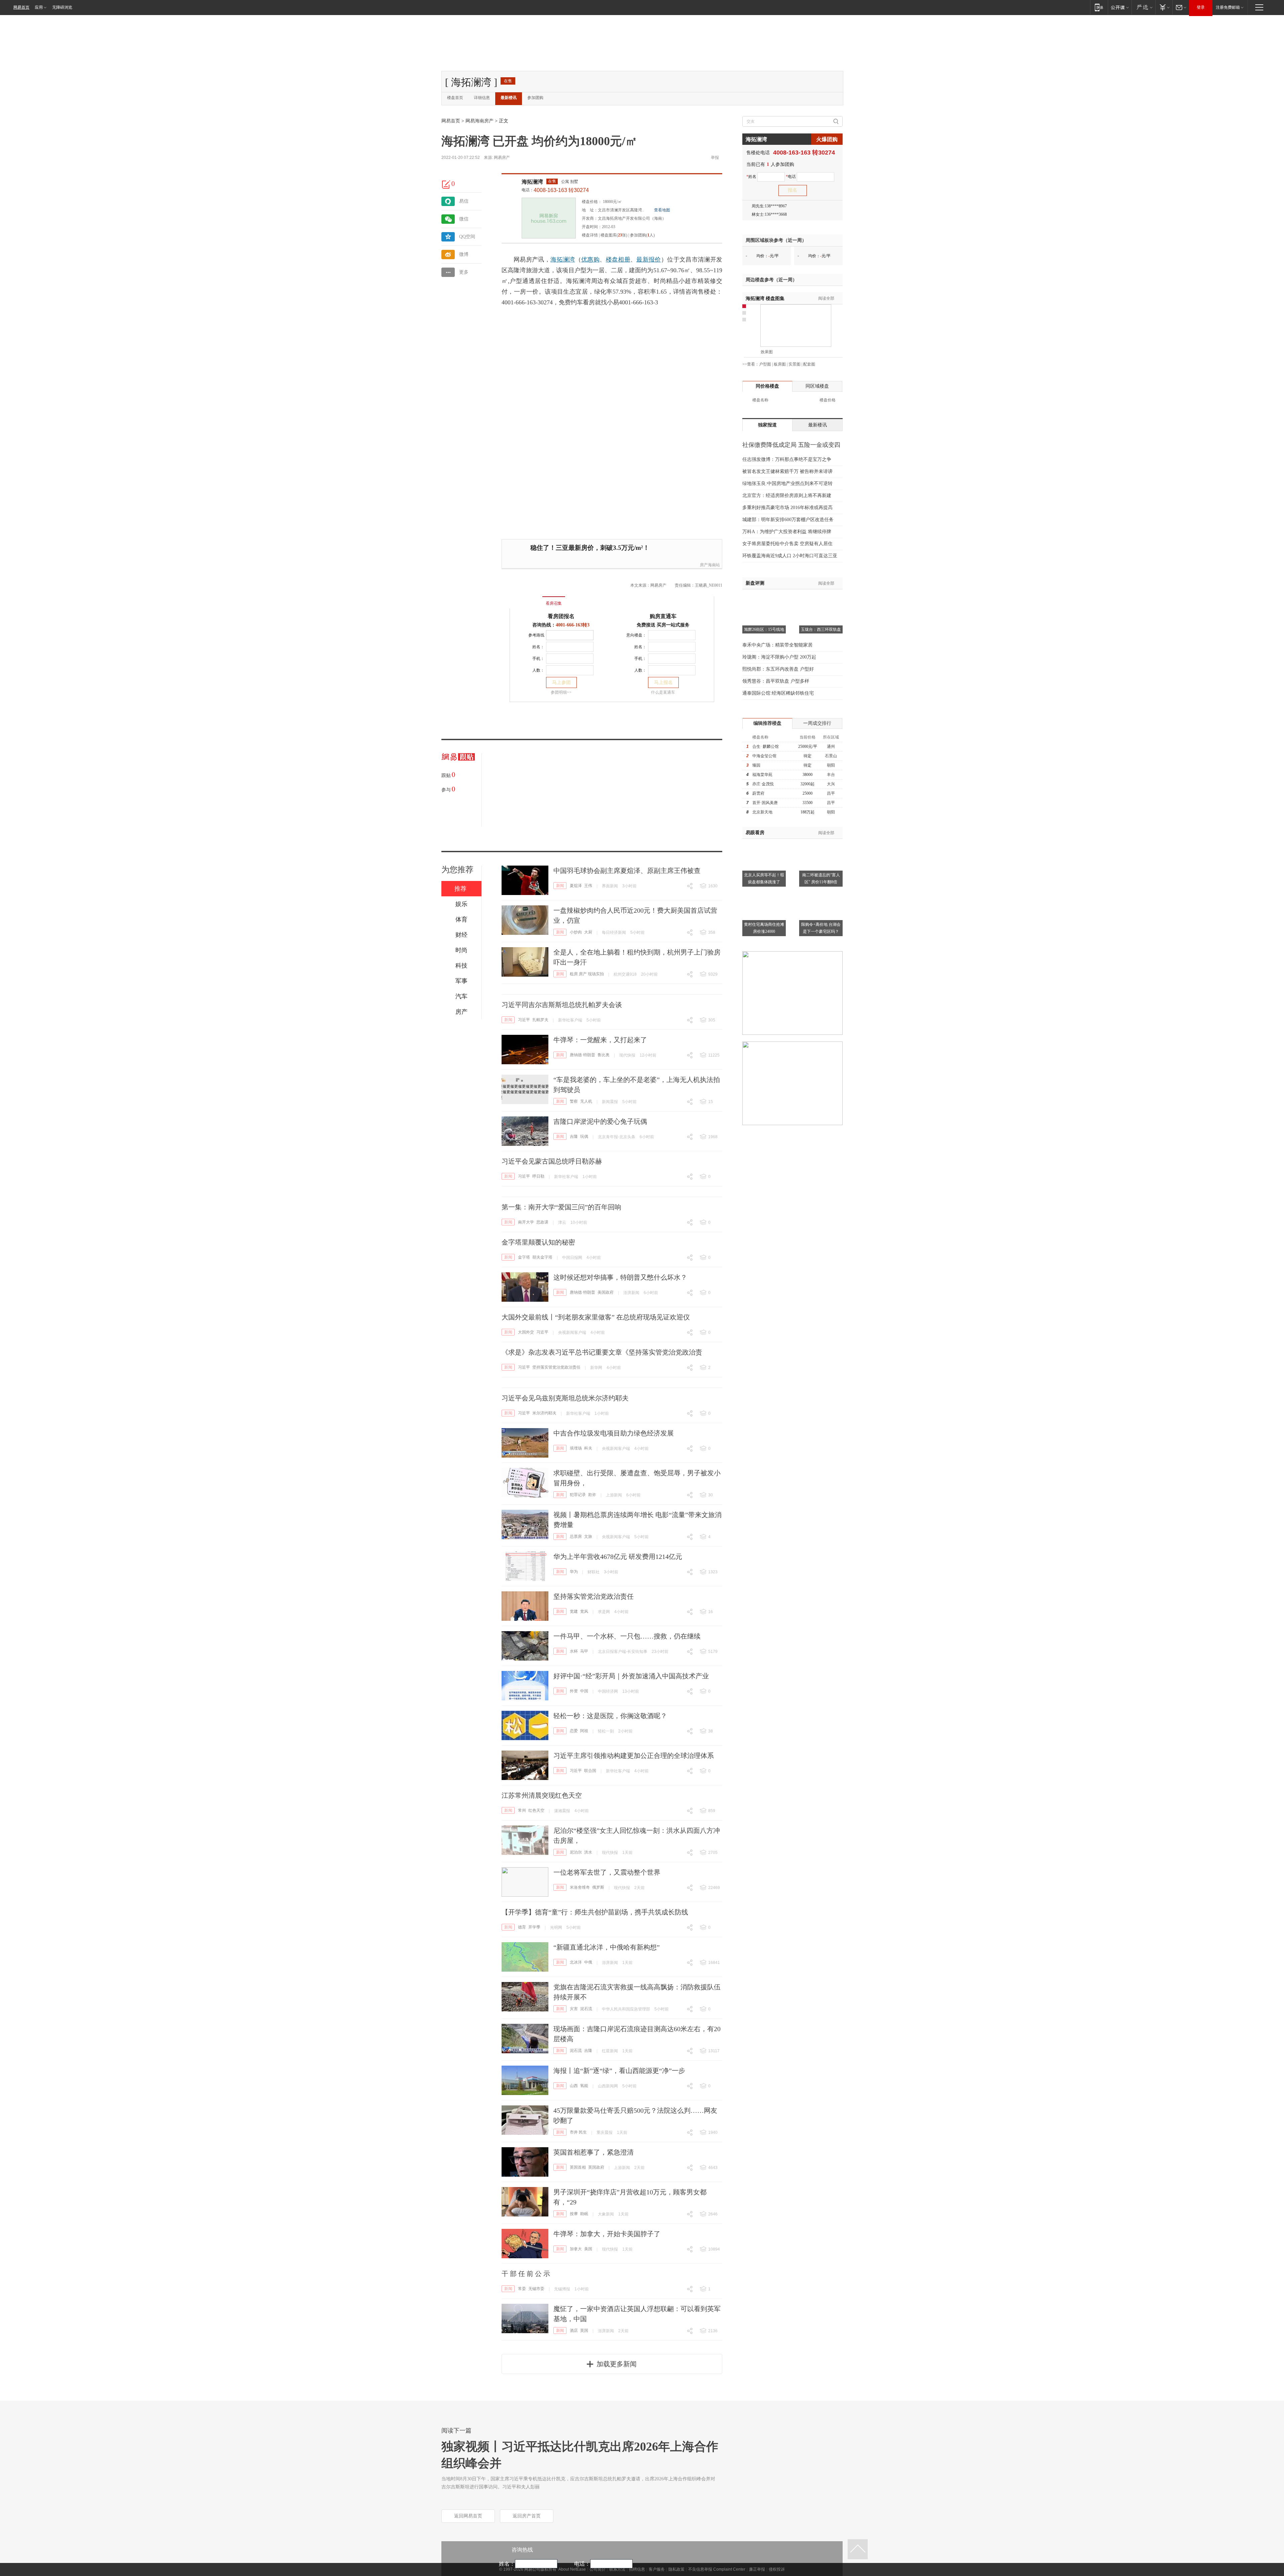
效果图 (767, 352)
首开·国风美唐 (765, 803)
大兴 (831, 784)
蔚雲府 (758, 793)
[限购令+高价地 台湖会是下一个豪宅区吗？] (821, 892)
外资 (574, 1691)
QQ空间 (467, 237)
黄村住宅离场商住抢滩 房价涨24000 (764, 928)
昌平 (831, 793)
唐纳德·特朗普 (582, 1055)
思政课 (542, 1222)
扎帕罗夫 (540, 1020)
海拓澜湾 (532, 182)
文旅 (588, 1537)
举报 (715, 158)
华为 (574, 1572)
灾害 (574, 2009)
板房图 (780, 364)
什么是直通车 (663, 692)
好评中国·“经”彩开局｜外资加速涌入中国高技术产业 (631, 1676)
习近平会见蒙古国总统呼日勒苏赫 (552, 1161)
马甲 (584, 1651)
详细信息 (482, 98)
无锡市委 (536, 2289)
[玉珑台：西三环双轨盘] (821, 598)
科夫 (588, 1448)
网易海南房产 (479, 121)
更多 (464, 272)
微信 (464, 219)
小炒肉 (576, 932)
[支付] (1164, 7)
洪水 (588, 1852)
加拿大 (576, 2249)
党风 (584, 1611)
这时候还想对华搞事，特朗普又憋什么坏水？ (620, 1277)
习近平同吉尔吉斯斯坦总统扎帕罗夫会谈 (562, 1005)
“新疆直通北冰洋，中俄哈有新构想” (607, 1947)
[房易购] (526, 599)
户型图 (765, 364)
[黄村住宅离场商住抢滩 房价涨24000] (764, 892)
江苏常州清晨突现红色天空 (542, 1795)
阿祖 (584, 1731)
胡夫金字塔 (542, 1257)
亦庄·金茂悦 (763, 784)
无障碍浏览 (62, 7)
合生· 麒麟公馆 (766, 747)
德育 (522, 1927)
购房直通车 (663, 616)
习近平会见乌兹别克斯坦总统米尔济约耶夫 (565, 1398)
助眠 (584, 2214)
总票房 (576, 1537)
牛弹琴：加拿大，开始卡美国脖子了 (607, 2234)
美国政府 (606, 1292)
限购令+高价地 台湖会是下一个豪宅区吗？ (821, 928)
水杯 (574, 1651)
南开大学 (526, 1222)
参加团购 (535, 98)
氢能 (584, 2086)
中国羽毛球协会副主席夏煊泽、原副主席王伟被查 (627, 871)
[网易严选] (1143, 7)
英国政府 (596, 2167)
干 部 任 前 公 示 (526, 2274)
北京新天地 (762, 812)
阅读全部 (826, 298)
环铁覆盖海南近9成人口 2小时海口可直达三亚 (790, 556)
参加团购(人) (642, 235)
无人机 (586, 1101)
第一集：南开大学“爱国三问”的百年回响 (561, 1207)
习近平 (524, 1020)
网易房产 (502, 158)
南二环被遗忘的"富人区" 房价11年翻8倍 (821, 878)
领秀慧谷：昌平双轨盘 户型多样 (776, 681)
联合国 (590, 1771)
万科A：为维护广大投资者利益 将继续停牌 (787, 532)
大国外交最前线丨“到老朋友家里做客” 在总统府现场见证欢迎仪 (596, 1317)
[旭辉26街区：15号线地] (764, 598)
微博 (464, 254)
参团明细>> (561, 692)
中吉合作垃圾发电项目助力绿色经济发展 (614, 1433)
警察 (574, 1101)
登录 (1201, 7)
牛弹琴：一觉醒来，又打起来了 (600, 1040)
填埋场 (576, 1448)
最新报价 (649, 260)
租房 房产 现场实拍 (587, 974)
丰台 (831, 775)
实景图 (794, 364)
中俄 (588, 1962)
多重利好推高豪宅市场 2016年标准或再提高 (787, 508)
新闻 (560, 886)
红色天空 (536, 1810)
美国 (588, 2249)
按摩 (574, 2214)
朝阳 (831, 765)
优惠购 (590, 260)
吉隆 (574, 1136)
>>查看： (751, 364)
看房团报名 (561, 616)
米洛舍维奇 (580, 1887)
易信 (464, 201)
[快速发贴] (446, 184)
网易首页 (21, 7)
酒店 (574, 2331)
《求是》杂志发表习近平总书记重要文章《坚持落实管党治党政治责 (602, 1352)
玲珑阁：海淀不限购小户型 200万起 (779, 657)
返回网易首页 (468, 2516)
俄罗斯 (598, 1887)
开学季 (534, 1927)
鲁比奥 (604, 1055)
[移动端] (1099, 7)
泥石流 (586, 2009)
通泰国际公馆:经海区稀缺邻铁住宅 (778, 693)
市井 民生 (578, 2132)
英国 (584, 2331)
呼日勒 (538, 1176)
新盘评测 (755, 583)
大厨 (588, 932)
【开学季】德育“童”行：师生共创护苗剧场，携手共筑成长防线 (595, 1912)
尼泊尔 (576, 1852)
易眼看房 (755, 833)
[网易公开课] (1120, 7)
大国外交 (526, 1332)
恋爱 (574, 1731)
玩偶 (584, 1136)
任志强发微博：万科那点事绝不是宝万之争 (787, 459)
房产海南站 (710, 565)
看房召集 (554, 603)
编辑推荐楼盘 (767, 723)
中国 (584, 1691)
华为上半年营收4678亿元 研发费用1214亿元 (618, 1557)
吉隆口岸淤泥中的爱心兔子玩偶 (600, 1121)
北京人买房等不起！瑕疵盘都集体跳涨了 (764, 878)
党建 (574, 1611)
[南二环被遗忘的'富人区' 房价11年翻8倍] (821, 843)
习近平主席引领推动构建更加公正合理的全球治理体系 (634, 1756)
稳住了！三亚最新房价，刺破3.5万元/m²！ (590, 548)
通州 (831, 747)
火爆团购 (827, 139)
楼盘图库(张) (614, 235)
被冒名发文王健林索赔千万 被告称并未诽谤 (787, 471)
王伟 (588, 886)
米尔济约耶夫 (544, 1413)
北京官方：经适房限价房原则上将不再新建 (787, 496)
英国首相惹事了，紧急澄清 (594, 2152)
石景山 (831, 756)
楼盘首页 (455, 98)
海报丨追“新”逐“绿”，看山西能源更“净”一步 (619, 2071)
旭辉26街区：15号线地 (764, 629)
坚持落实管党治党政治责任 (556, 1367)
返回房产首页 (527, 2516)
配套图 (809, 364)
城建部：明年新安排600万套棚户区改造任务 (788, 520)
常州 (522, 1810)
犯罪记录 (578, 1495)
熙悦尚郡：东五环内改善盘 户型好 (778, 669)
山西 (574, 2086)
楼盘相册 (618, 260)
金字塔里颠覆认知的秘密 (538, 1242)
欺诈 (592, 1495)
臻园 (756, 765)
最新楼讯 (509, 98)
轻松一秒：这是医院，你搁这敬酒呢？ (610, 1716)
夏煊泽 (576, 886)
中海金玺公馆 (764, 756)
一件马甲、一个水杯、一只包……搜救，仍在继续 (627, 1636)
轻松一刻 (606, 1731)
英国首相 (578, 2167)
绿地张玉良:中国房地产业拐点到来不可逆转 (787, 483)
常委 (522, 2289)
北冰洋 (576, 1962)
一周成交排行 (817, 723)
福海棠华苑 (762, 775)
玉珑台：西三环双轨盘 (821, 629)
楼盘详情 (590, 235)
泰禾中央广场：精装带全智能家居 (777, 645)
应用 (39, 7)
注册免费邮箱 (1228, 7)
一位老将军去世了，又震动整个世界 (607, 1872)
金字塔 (524, 1257)
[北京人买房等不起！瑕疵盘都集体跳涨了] (764, 843)
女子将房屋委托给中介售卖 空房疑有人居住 (787, 544)
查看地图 (662, 210)
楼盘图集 (765, 299)
